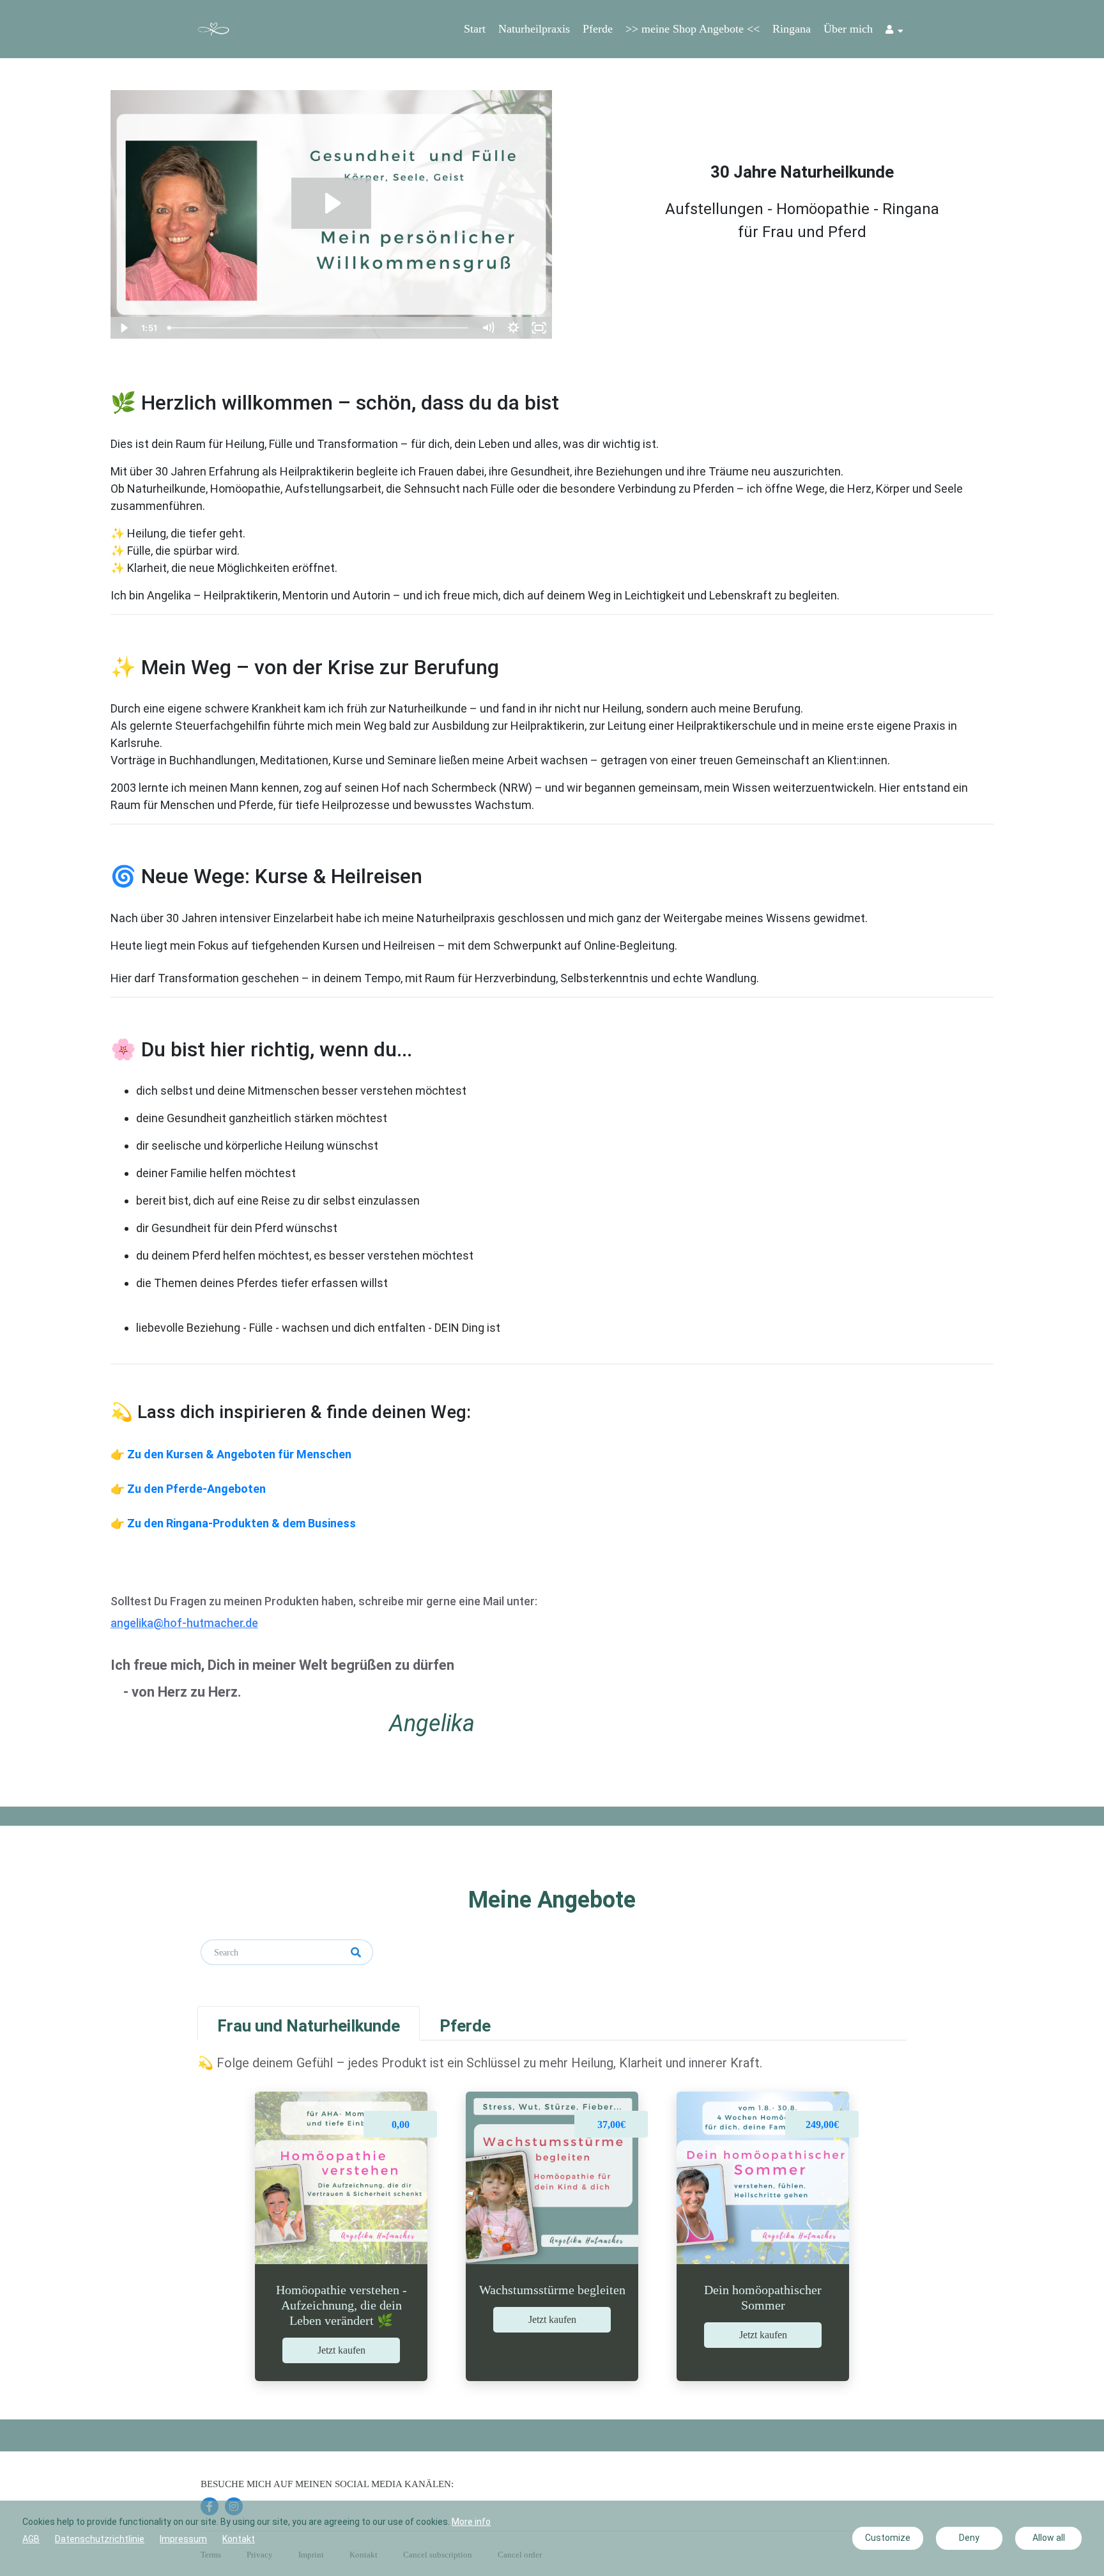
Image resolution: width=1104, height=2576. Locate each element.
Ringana (792, 29)
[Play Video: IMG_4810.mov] (331, 203)
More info (471, 2522)
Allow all (1049, 2538)
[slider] (319, 328)
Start (475, 29)
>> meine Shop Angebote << (693, 29)
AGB (31, 2539)
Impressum (183, 2539)
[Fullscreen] (539, 328)
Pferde (598, 29)
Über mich (848, 29)
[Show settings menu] (514, 328)
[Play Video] (123, 328)
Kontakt (239, 2539)
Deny (969, 2538)
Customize (888, 2538)
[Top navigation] (894, 31)
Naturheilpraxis (534, 29)
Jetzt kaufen (341, 2350)
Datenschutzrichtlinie (100, 2539)
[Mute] (488, 328)
